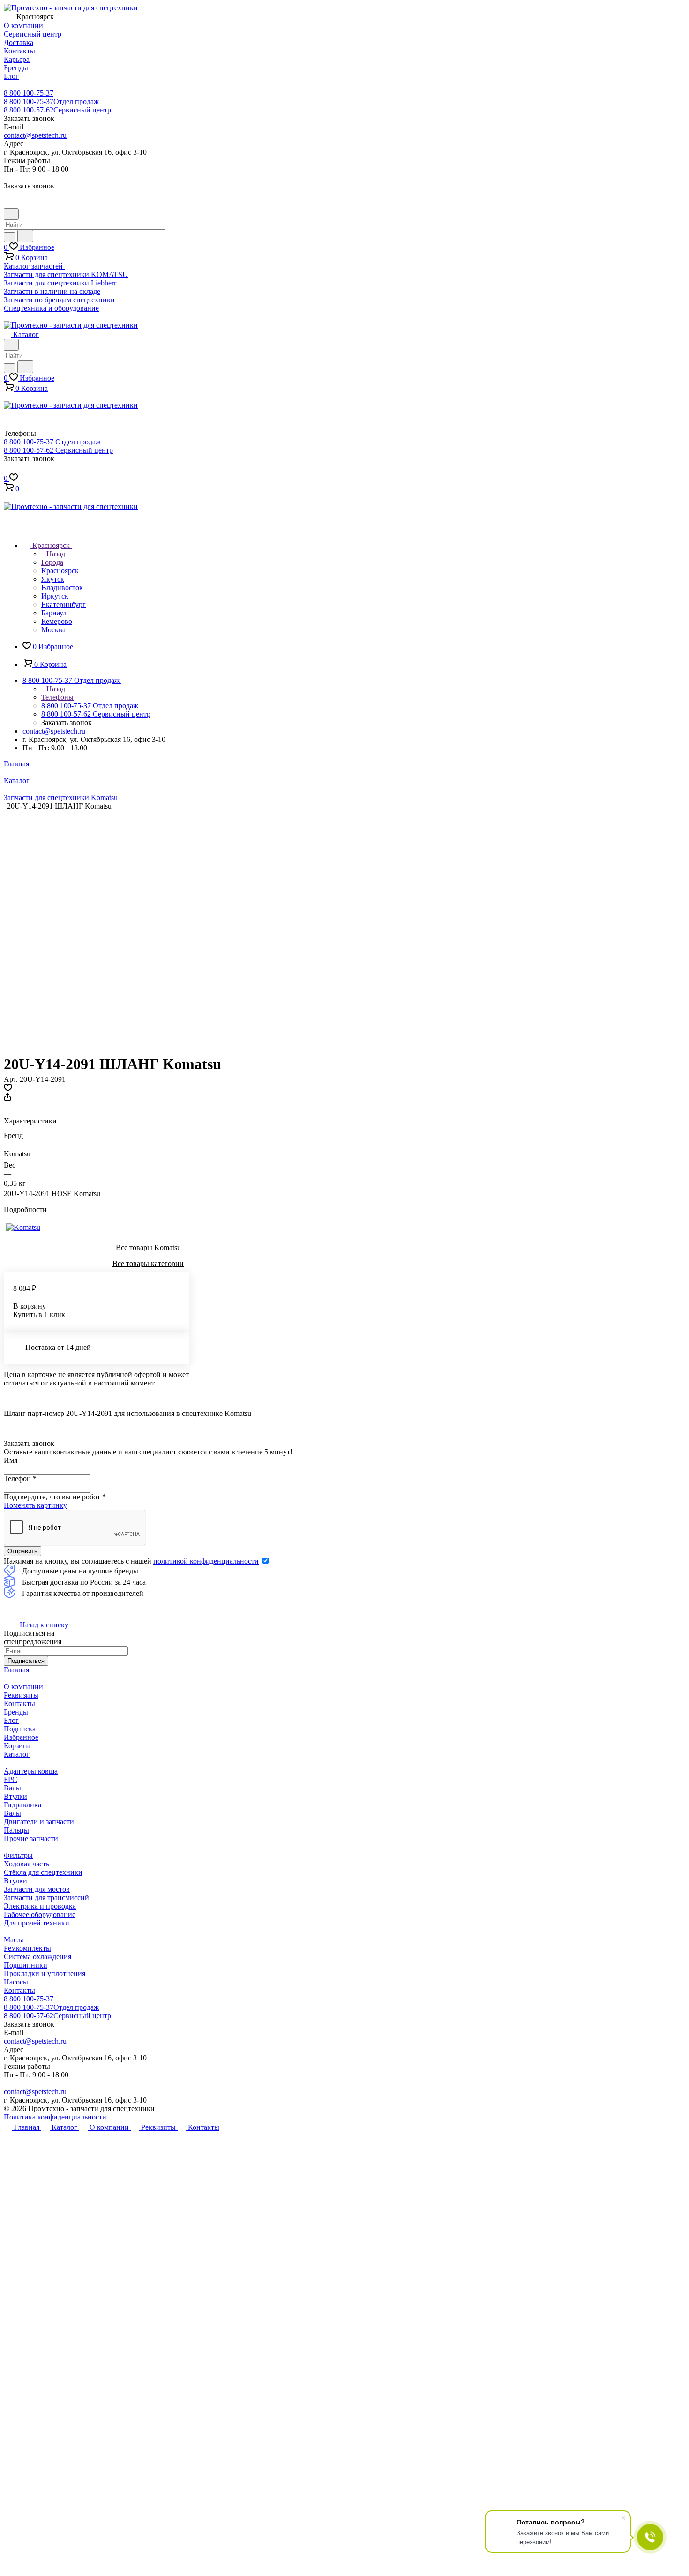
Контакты (19, 1704)
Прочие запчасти (31, 1838)
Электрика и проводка (40, 1906)
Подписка (20, 1729)
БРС (11, 1779)
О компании (23, 1687)
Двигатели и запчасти (39, 1822)
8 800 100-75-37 (29, 93)
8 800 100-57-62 (57, 110)
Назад (55, 554)
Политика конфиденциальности (55, 2117)
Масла (14, 1940)
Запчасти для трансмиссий (46, 1898)
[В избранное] (8, 1089)
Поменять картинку (35, 1505)
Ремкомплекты (27, 1948)
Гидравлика (22, 1805)
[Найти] (25, 236)
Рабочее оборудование (40, 1914)
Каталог (17, 1754)
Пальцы (16, 1830)
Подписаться (26, 1661)
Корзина (17, 1746)
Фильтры (18, 1855)
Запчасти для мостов (37, 1889)
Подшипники (26, 1965)
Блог (11, 1720)
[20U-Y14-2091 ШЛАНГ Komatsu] (141, 928)
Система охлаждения (37, 1957)
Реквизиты (21, 1695)
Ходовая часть (26, 1864)
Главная (16, 1670)
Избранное (21, 1737)
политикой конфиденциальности (206, 1561)
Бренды (16, 1712)
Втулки (15, 1796)
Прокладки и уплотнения (45, 1973)
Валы (12, 1788)
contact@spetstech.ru (35, 135)
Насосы (16, 1982)
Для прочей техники (37, 1923)
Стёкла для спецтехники (43, 1872)
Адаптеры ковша (31, 1771)
